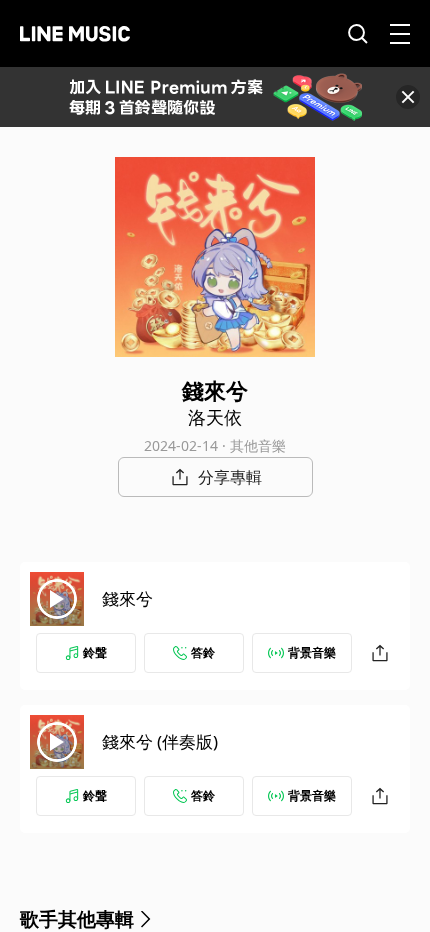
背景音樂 (312, 652)
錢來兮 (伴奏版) (160, 741)
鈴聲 (95, 652)
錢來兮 (127, 598)
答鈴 (203, 652)
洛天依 (215, 417)
